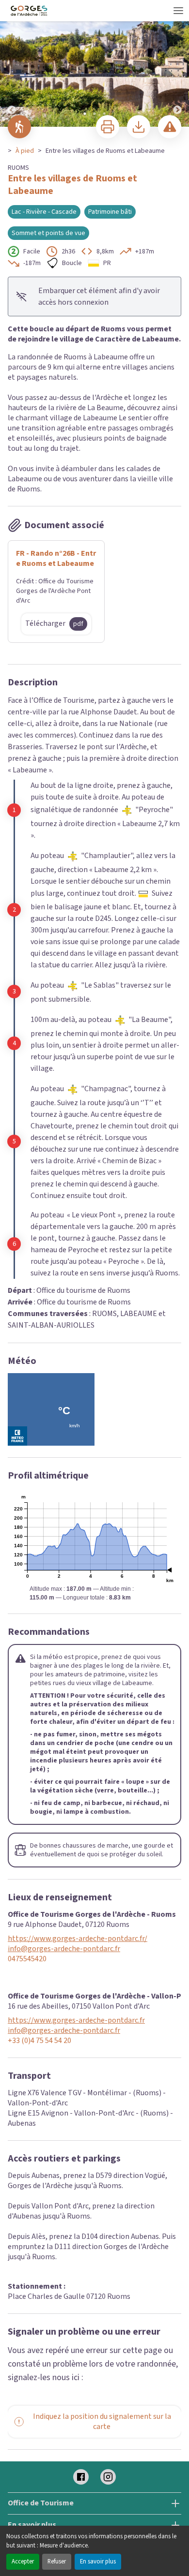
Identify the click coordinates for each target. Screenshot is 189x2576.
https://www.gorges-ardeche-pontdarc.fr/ (78, 1939)
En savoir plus (98, 2561)
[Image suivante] (177, 64)
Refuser (57, 2561)
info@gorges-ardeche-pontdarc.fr (64, 1949)
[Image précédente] (12, 64)
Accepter (23, 2561)
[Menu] (178, 11)
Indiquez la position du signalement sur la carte (102, 2421)
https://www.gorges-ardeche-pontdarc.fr (76, 2021)
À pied (25, 151)
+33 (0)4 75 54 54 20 (39, 2041)
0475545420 (27, 1959)
